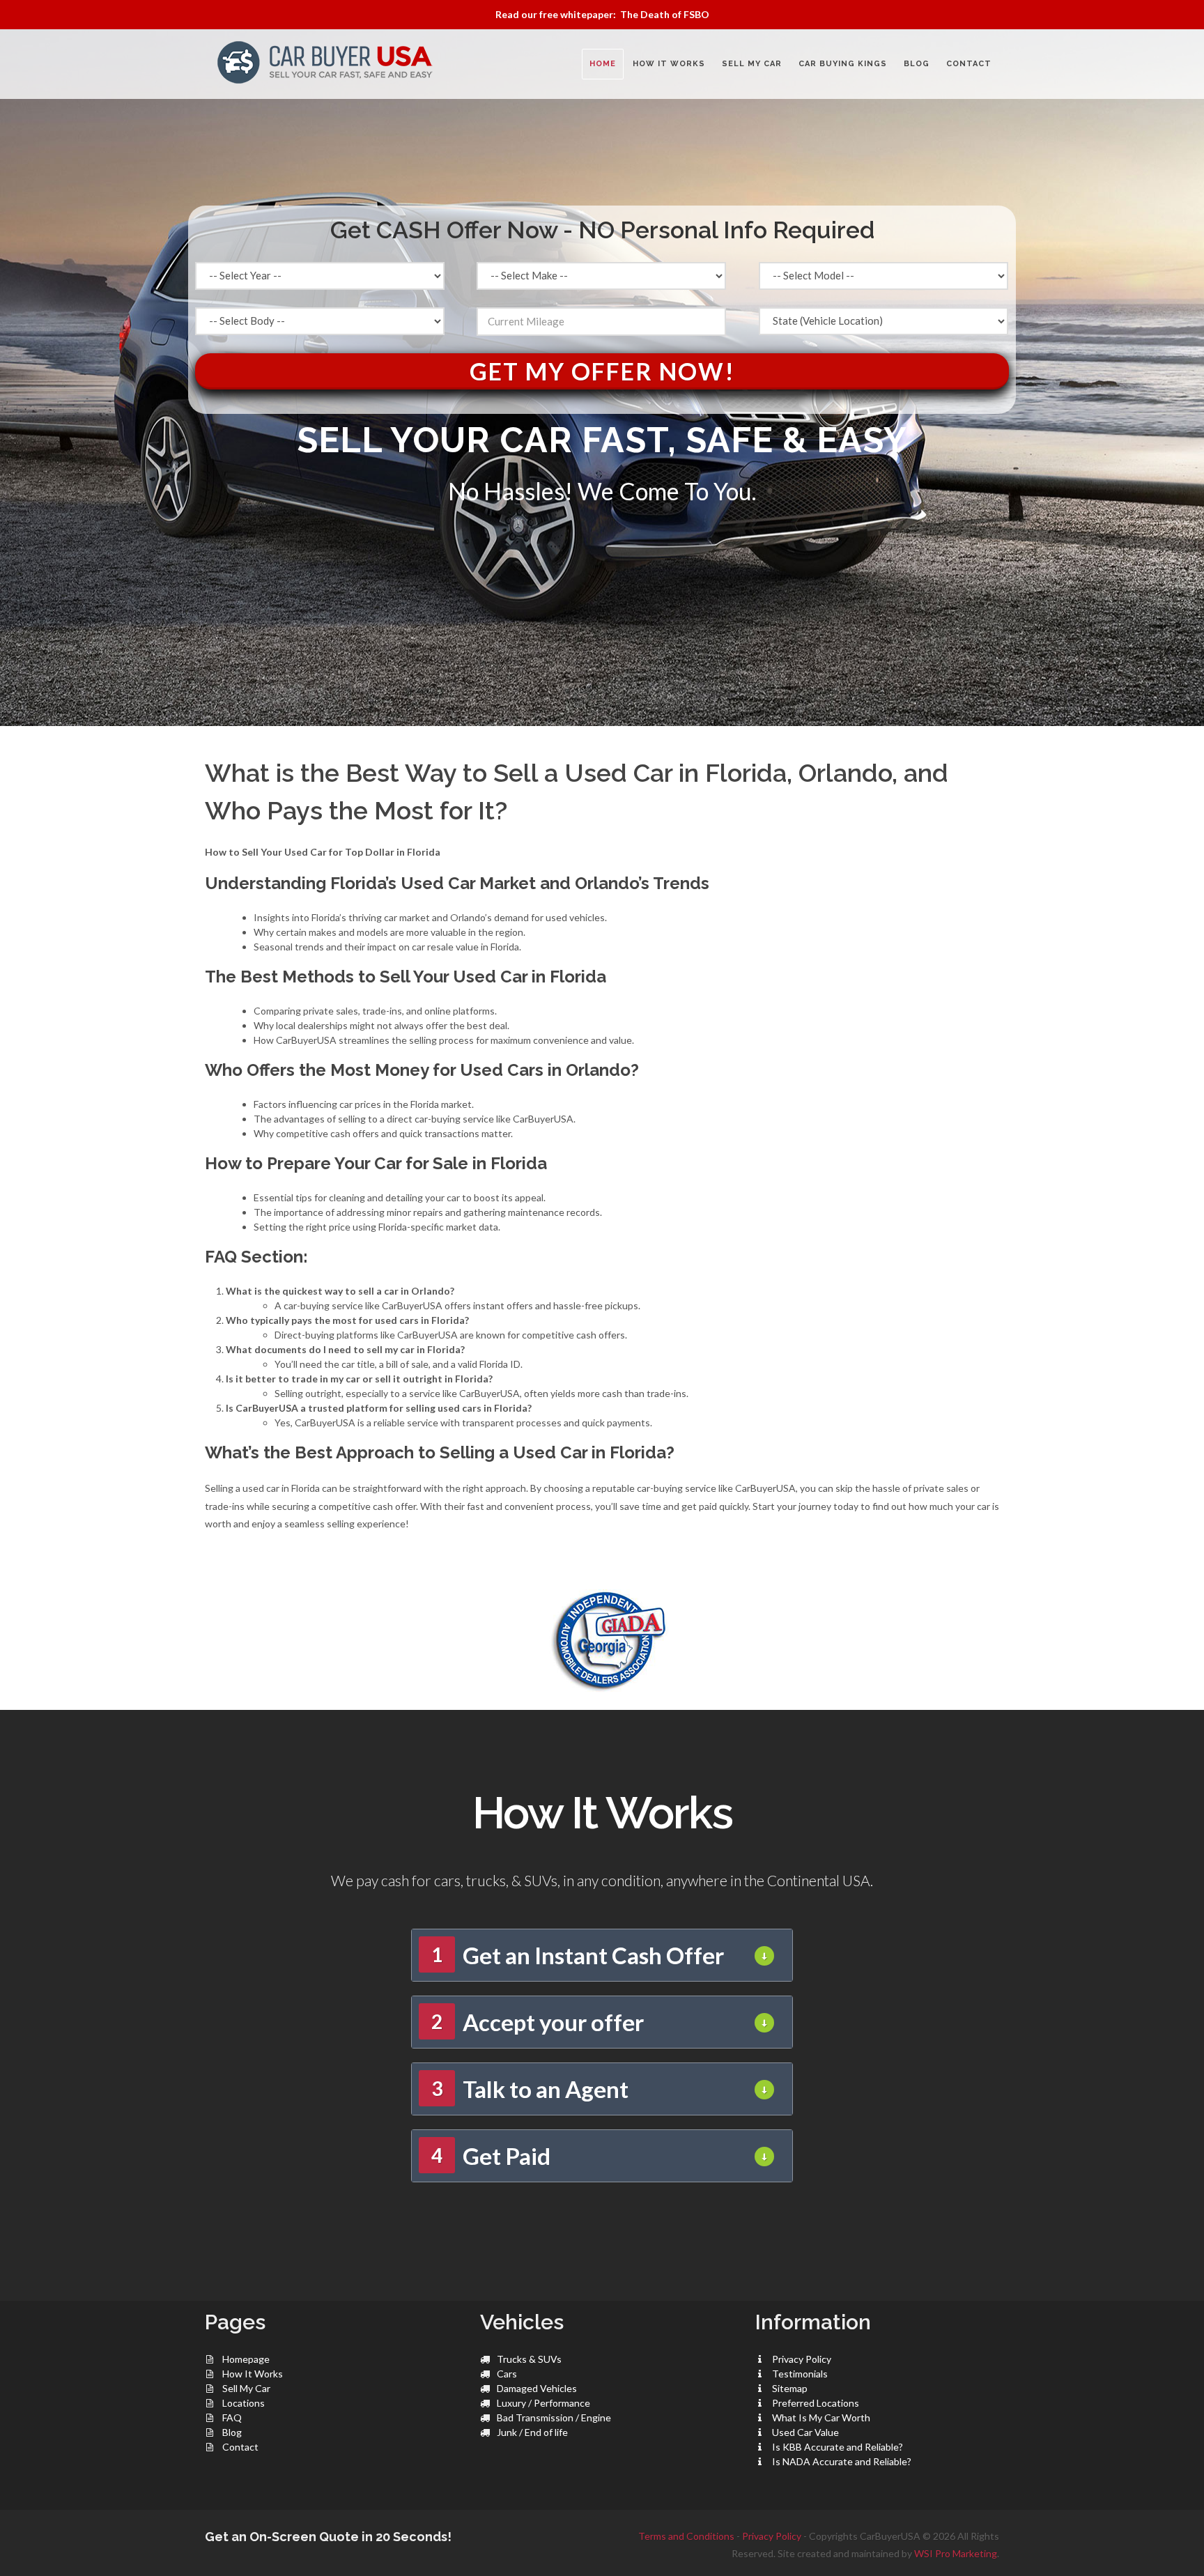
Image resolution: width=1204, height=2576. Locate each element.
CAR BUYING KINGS (843, 64)
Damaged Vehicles (537, 2388)
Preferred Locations (816, 2403)
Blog (232, 2432)
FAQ (232, 2417)
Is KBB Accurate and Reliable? (838, 2447)
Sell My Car (246, 2388)
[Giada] (602, 1638)
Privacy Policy (802, 2359)
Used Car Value (805, 2432)
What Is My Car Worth (821, 2417)
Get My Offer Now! (602, 371)
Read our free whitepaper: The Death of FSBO (602, 14)
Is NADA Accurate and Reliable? (842, 2461)
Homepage (246, 2359)
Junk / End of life (532, 2432)
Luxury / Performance (543, 2403)
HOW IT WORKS (669, 64)
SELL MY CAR (752, 64)
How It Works (253, 2374)
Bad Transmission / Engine (554, 2417)
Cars (507, 2374)
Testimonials (800, 2374)
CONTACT (969, 64)
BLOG (917, 64)
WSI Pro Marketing (956, 2553)
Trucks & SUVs (529, 2359)
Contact (240, 2447)
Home (603, 64)
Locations (244, 2403)
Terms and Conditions (686, 2536)
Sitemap (790, 2388)
